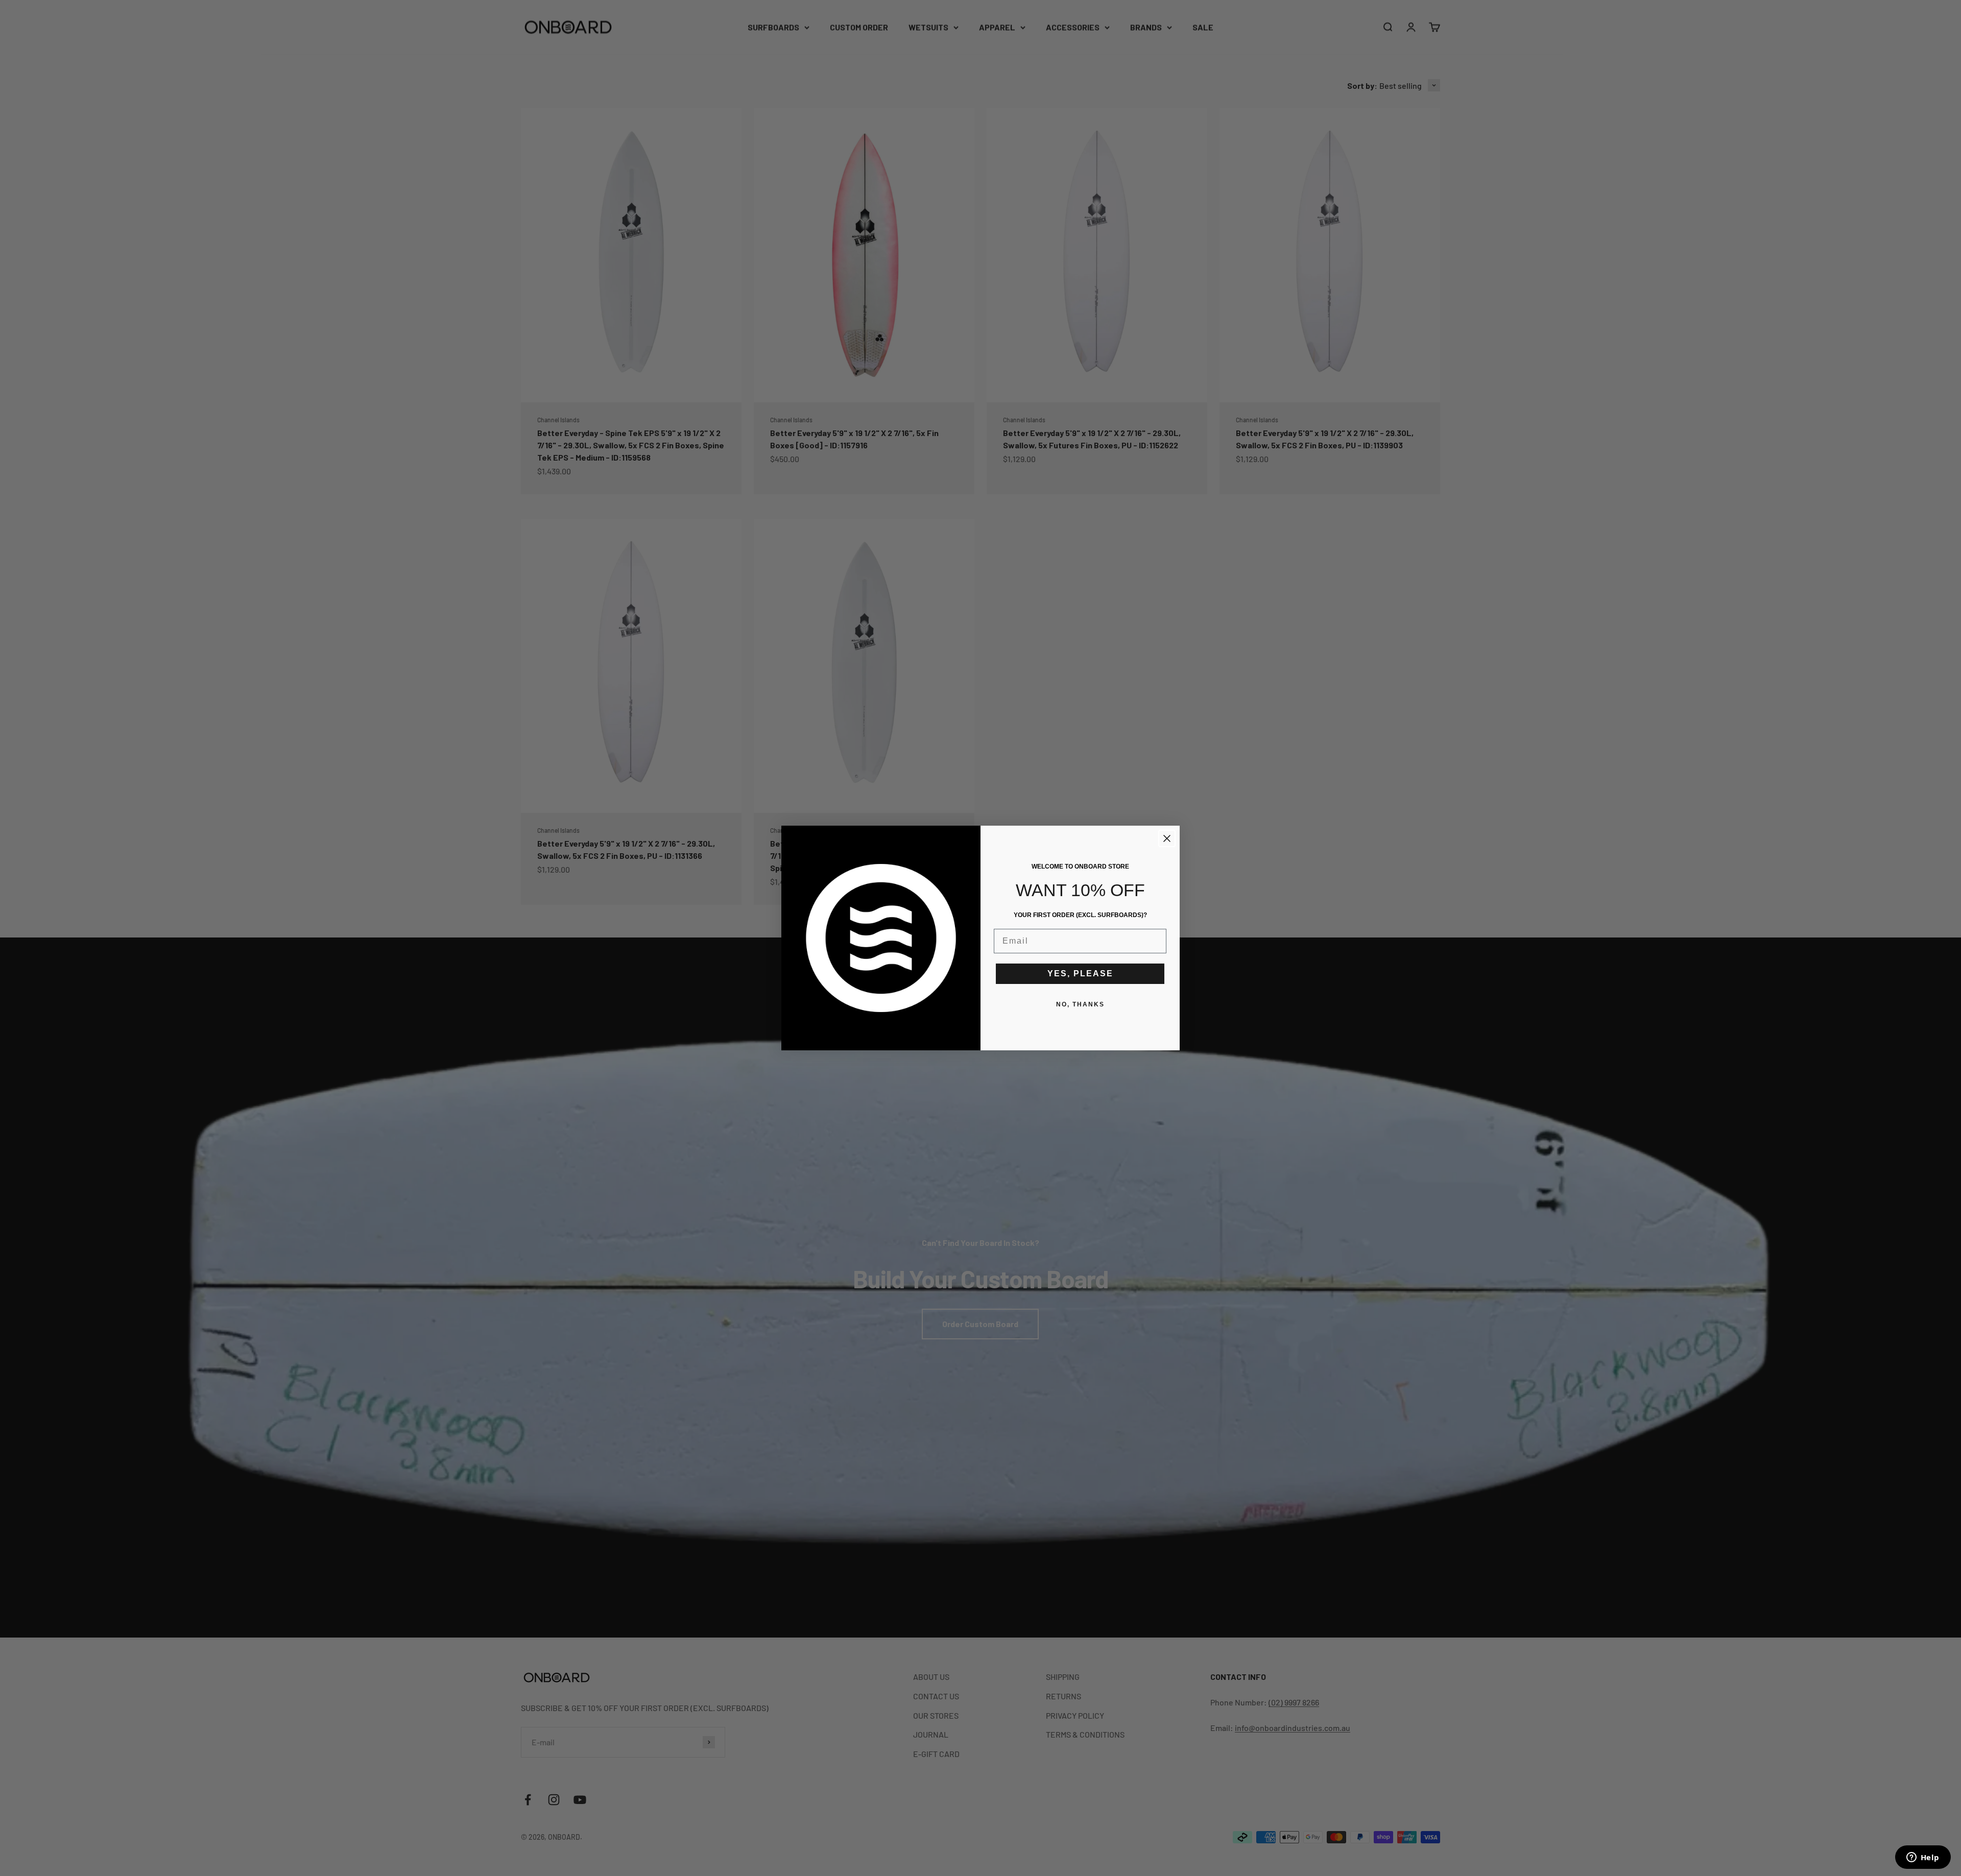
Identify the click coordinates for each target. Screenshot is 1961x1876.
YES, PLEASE (1080, 973)
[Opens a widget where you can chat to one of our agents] (1923, 1858)
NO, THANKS (1080, 1004)
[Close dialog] (1167, 838)
